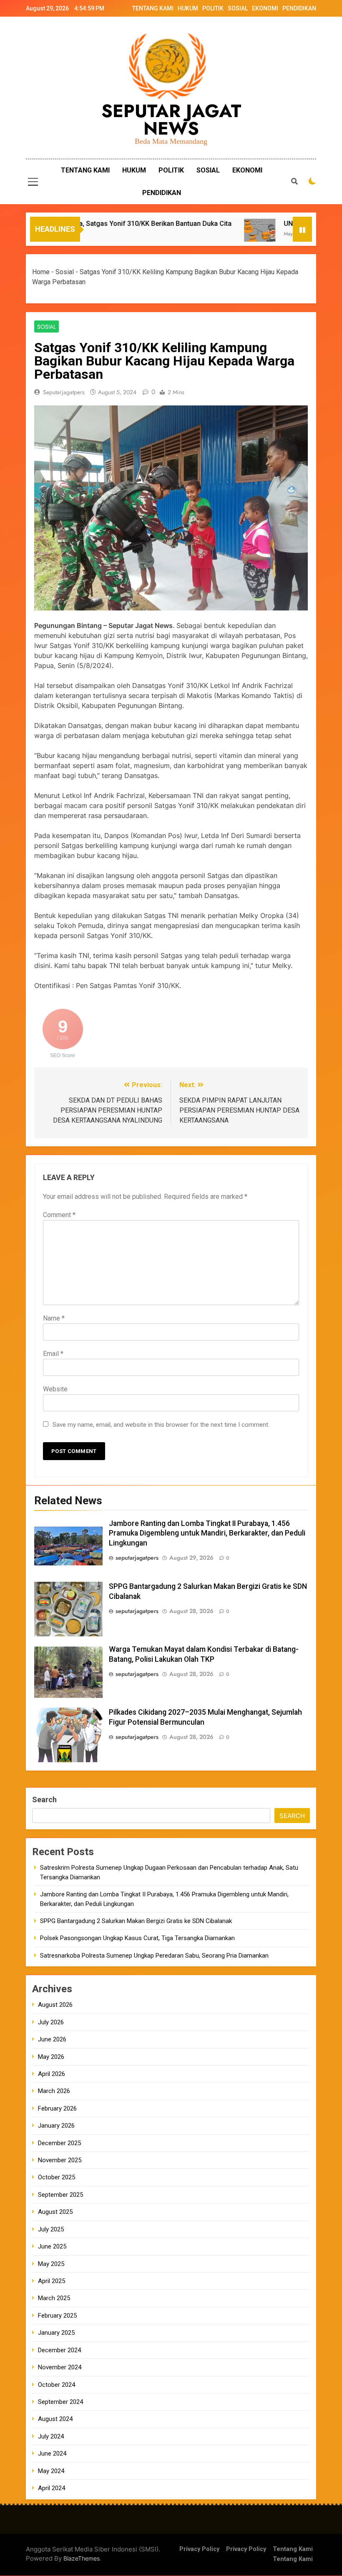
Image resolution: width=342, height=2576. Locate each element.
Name (54, 1318)
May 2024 (51, 2471)
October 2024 (57, 2385)
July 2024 (51, 2436)
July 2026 (51, 2022)
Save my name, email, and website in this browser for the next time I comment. (161, 1425)
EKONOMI (265, 8)
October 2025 (57, 2177)
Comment (59, 1215)
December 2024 (59, 2350)
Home (41, 272)
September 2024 (60, 2402)
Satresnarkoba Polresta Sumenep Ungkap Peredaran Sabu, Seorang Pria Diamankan (154, 1956)
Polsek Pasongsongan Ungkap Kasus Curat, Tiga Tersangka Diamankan (137, 1938)
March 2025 (54, 2298)
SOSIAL (238, 8)
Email (53, 1354)
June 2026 (52, 2039)
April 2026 (52, 2074)
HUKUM (188, 8)
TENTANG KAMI (153, 8)
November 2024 (60, 2367)
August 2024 (55, 2419)
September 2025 (60, 2195)
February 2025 (57, 2316)
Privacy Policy (199, 2549)
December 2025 (59, 2143)
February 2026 (57, 2108)
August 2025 (55, 2212)
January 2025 (56, 2333)
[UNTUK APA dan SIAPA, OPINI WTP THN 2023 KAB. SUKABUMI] (228, 234)
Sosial (65, 272)
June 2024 (52, 2453)
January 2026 (56, 2126)
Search (44, 1799)
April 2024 (52, 2488)
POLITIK (213, 8)
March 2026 (54, 2091)
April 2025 (52, 2281)
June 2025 (52, 2246)
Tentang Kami (293, 2549)
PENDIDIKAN (299, 8)
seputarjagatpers (64, 392)
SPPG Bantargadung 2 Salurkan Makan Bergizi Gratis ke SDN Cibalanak (136, 1921)
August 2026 (55, 2005)
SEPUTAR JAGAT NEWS (171, 120)
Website (55, 1389)
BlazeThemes (82, 2558)
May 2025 (51, 2264)
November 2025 (60, 2160)
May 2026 (51, 2057)
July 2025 (51, 2229)
